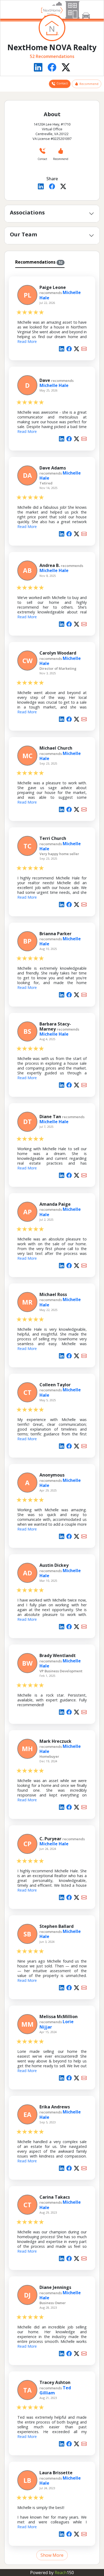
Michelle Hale (54, 385)
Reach (64, 2573)
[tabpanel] (52, 1415)
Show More (52, 2555)
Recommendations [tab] (39, 262)
